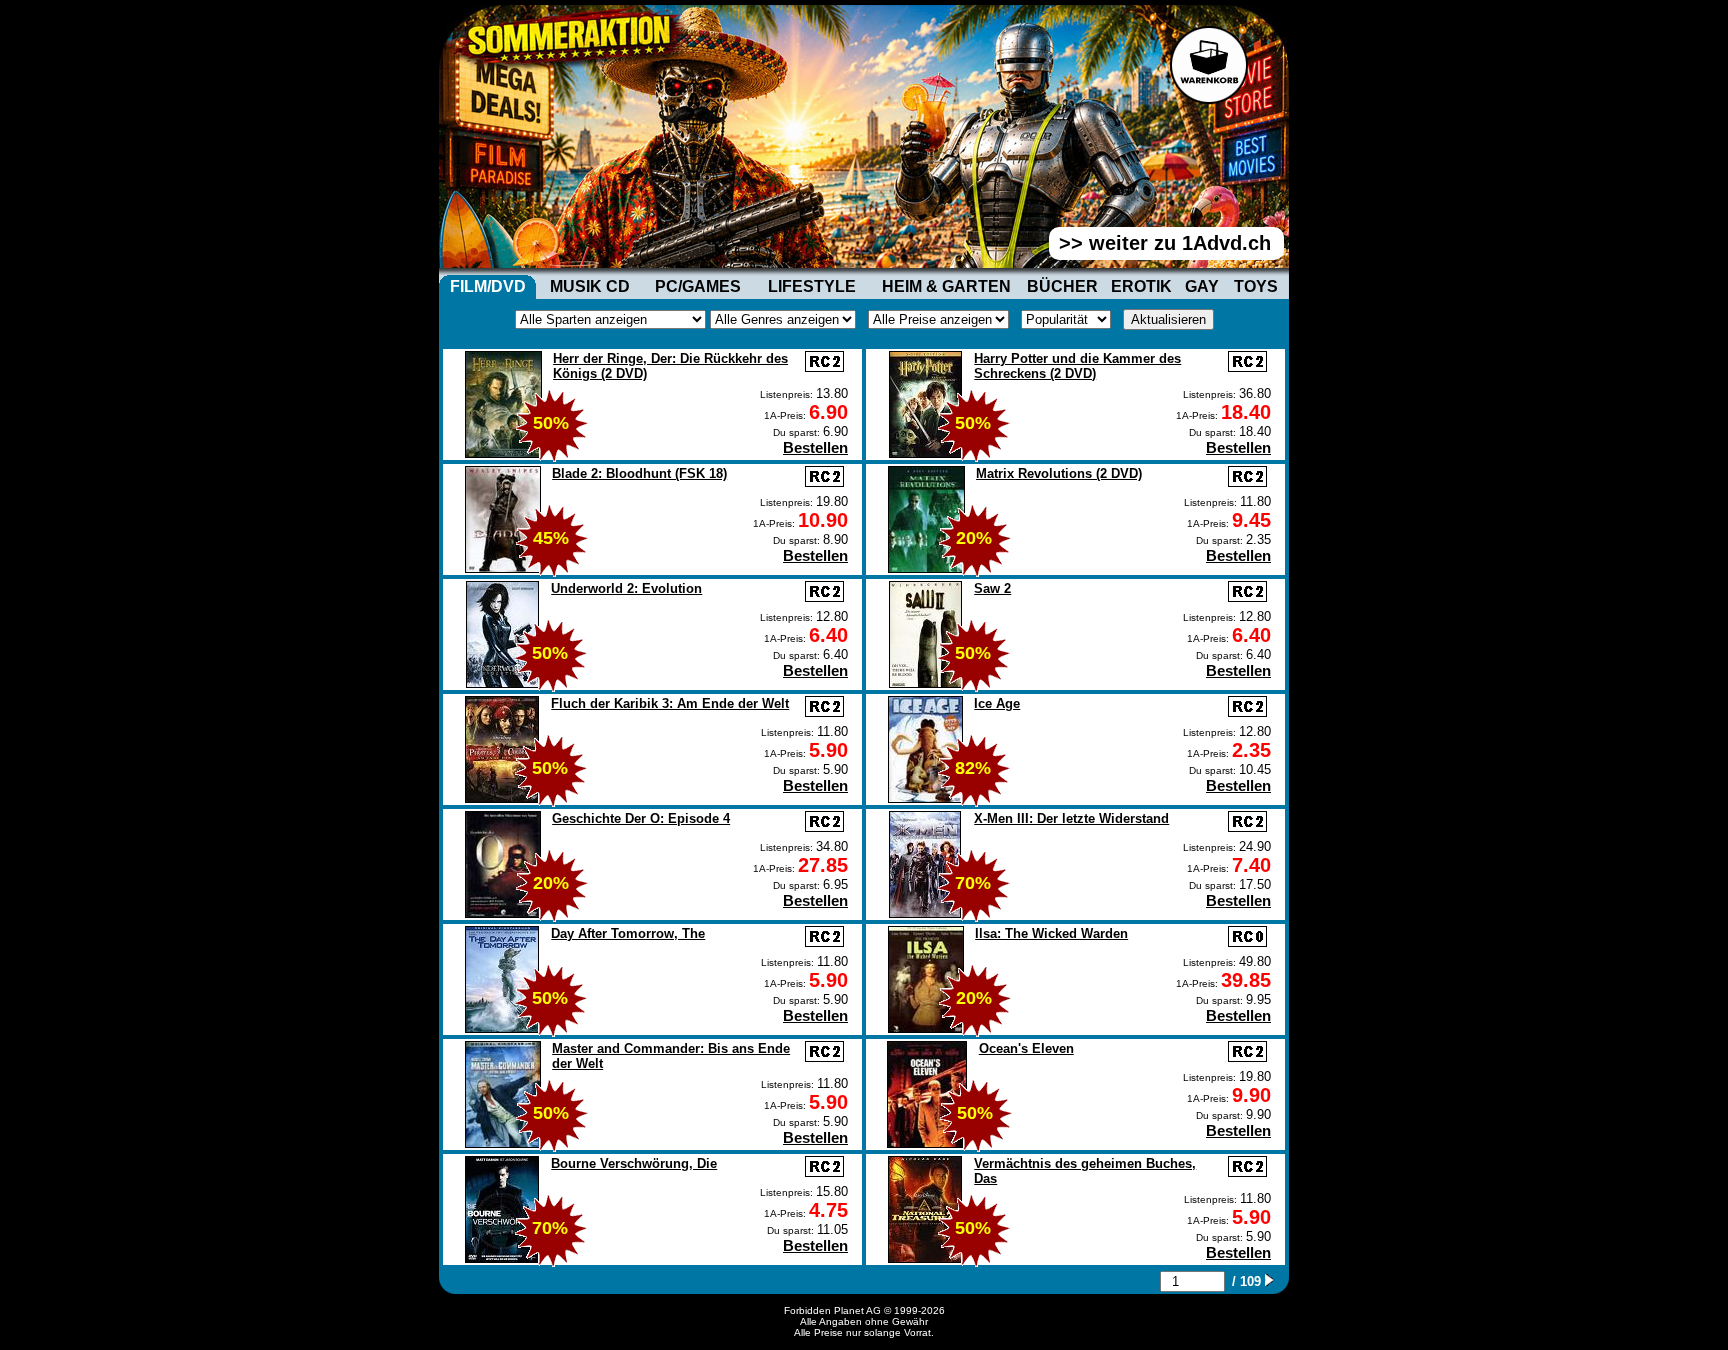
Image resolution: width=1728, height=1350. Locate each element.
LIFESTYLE (812, 286)
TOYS (1256, 286)
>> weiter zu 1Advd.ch (1165, 243)
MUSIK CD (590, 286)
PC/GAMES (698, 286)
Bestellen (815, 447)
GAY (1202, 286)
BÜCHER (1062, 286)
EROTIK (1141, 286)
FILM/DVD (488, 286)
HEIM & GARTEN (946, 286)
